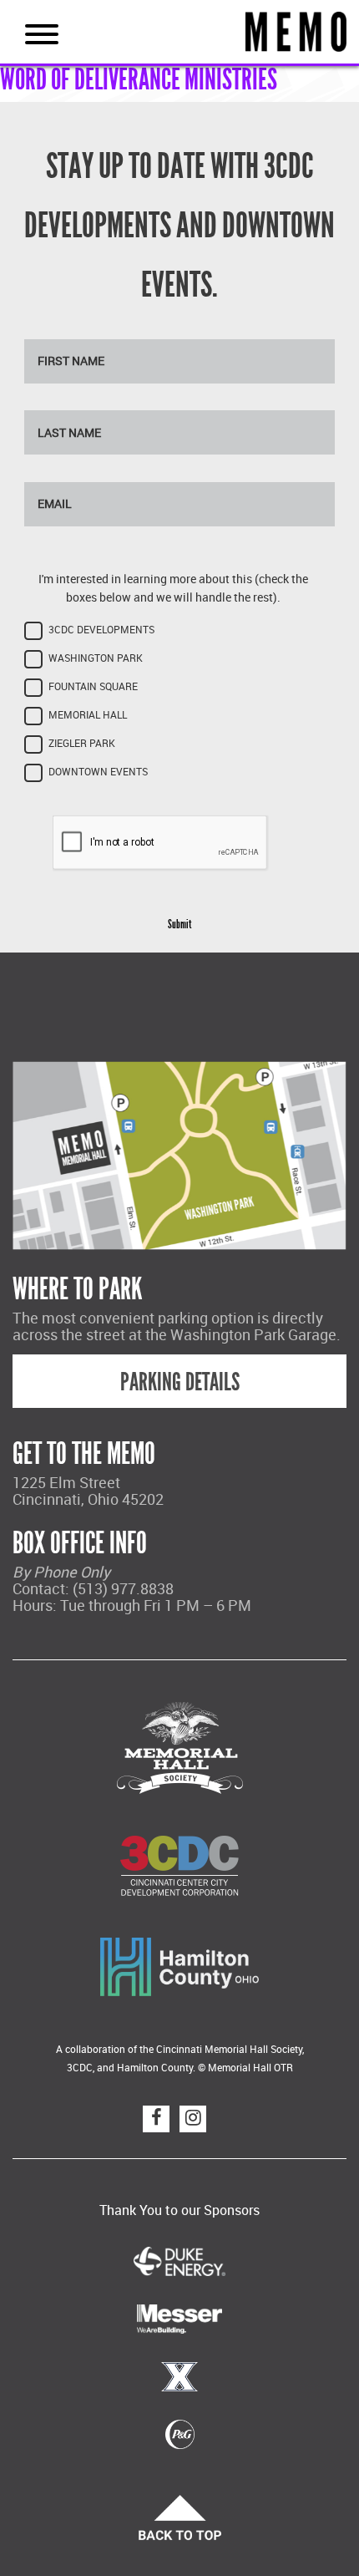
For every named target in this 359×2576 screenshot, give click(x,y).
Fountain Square (93, 686)
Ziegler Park (82, 743)
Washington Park (96, 658)
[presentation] (160, 843)
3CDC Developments (101, 630)
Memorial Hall (88, 715)
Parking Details (180, 1382)
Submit (179, 925)
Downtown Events (98, 772)
